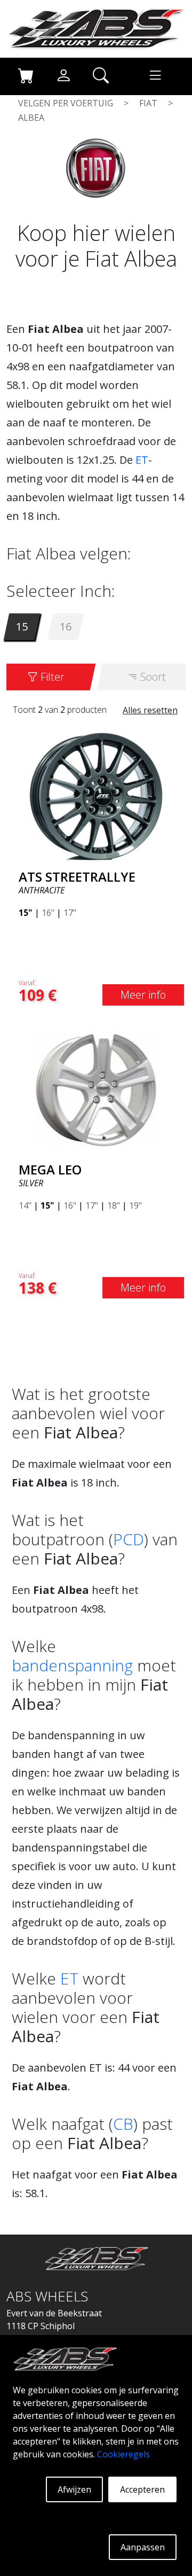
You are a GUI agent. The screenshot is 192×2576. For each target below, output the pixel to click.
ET (142, 460)
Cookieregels (123, 2454)
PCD (129, 1539)
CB (123, 2124)
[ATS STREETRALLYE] (96, 795)
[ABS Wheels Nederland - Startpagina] (96, 28)
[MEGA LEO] (96, 1088)
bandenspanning (72, 1665)
